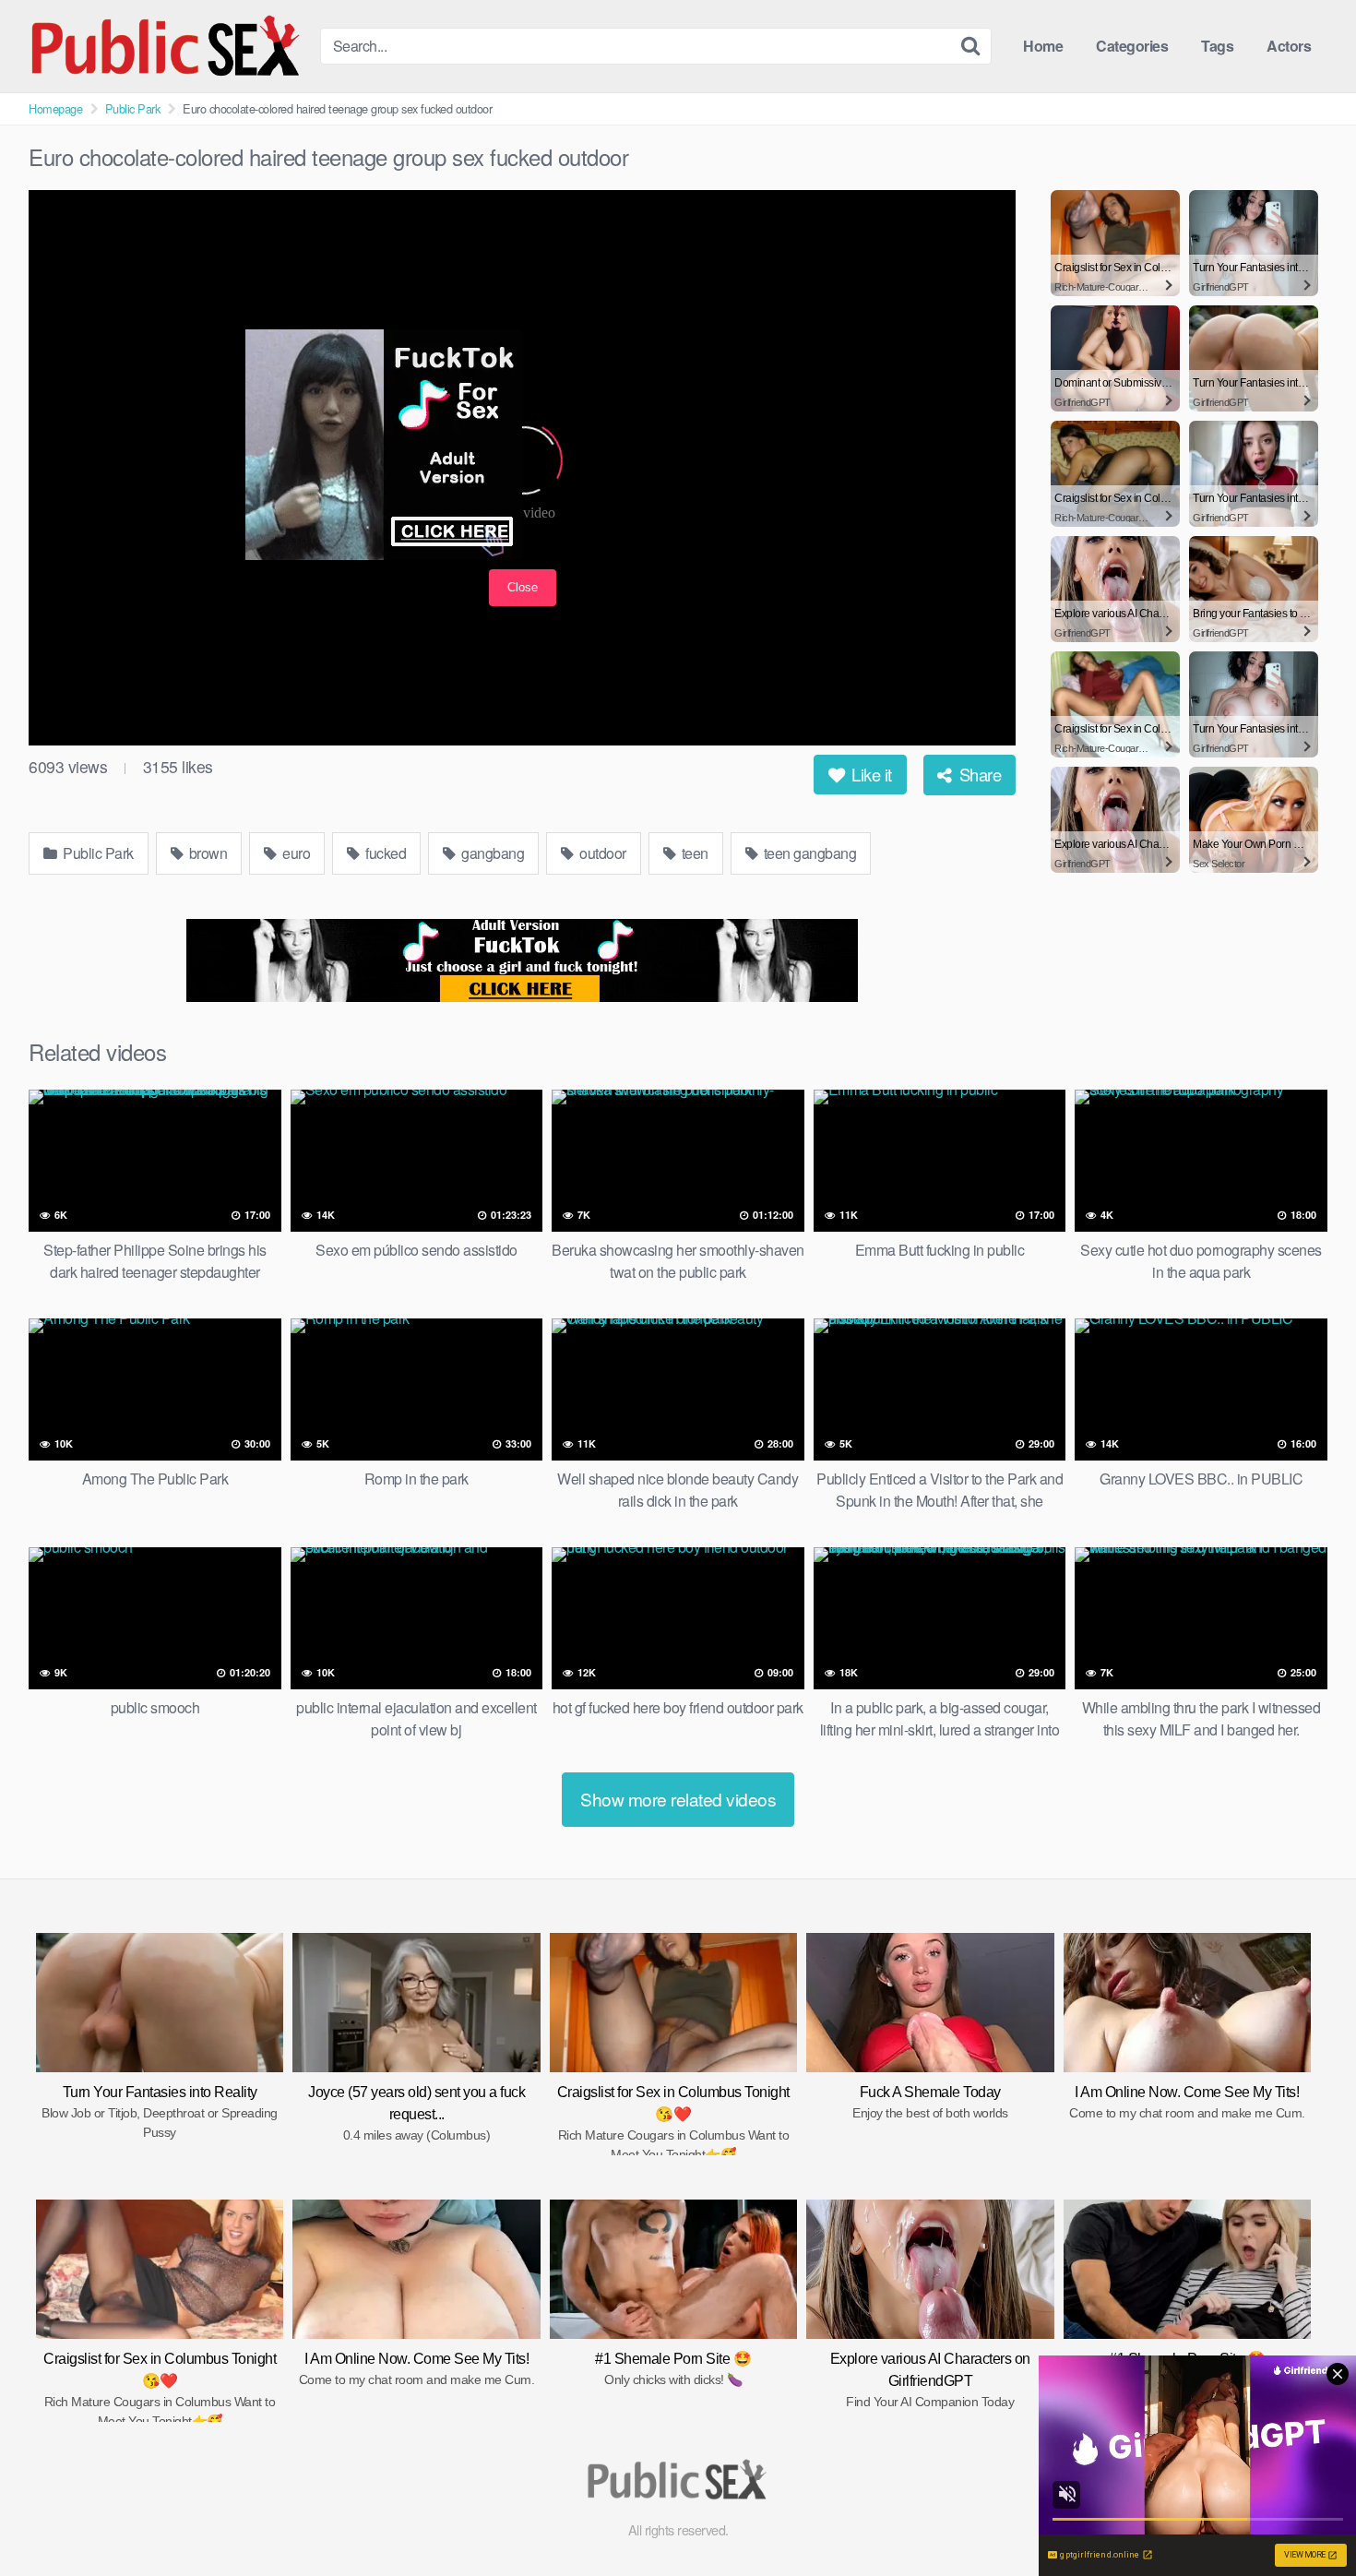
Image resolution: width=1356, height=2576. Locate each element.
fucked (385, 853)
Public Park (133, 108)
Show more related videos (678, 1799)
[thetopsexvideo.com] (167, 46)
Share (978, 774)
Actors (1289, 46)
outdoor (601, 853)
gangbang (492, 853)
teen (693, 853)
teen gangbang (808, 853)
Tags (1217, 46)
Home (1043, 46)
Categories (1132, 46)
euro (295, 853)
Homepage (55, 108)
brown (206, 853)
